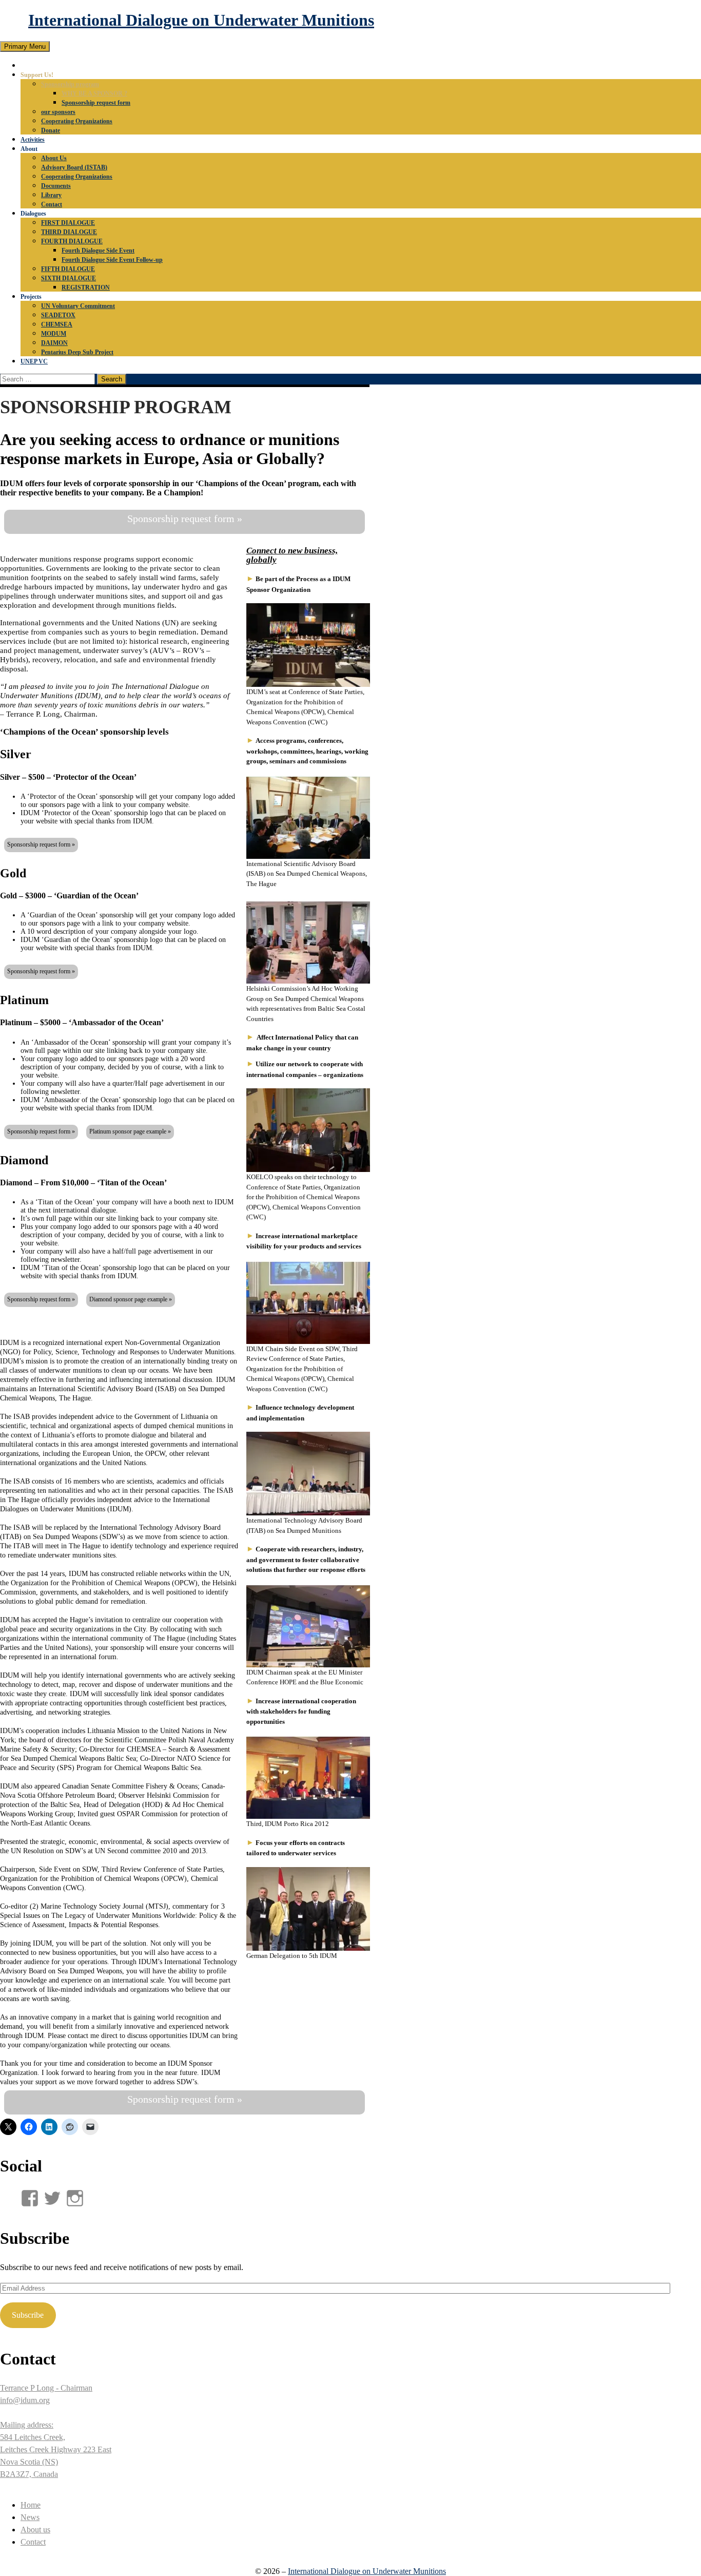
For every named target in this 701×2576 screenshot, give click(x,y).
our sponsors (58, 112)
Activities (33, 140)
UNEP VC (34, 361)
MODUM (54, 334)
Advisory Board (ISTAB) (74, 167)
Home (31, 2505)
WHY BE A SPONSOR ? (94, 93)
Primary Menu (25, 46)
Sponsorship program (70, 84)
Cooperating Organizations (77, 121)
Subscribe (28, 2315)
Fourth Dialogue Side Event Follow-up (112, 260)
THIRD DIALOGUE (69, 232)
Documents (56, 186)
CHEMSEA (57, 324)
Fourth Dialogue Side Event (98, 251)
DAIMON (54, 343)
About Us (54, 158)
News (30, 2517)
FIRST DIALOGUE (68, 223)
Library (51, 195)
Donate (51, 130)
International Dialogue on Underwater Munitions (201, 20)
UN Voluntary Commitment (78, 306)
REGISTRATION (86, 287)
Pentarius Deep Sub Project (77, 352)
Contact (52, 204)
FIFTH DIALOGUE (68, 269)
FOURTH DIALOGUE (72, 241)
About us (35, 2530)
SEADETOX (58, 315)
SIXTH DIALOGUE (69, 278)
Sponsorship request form (96, 103)
